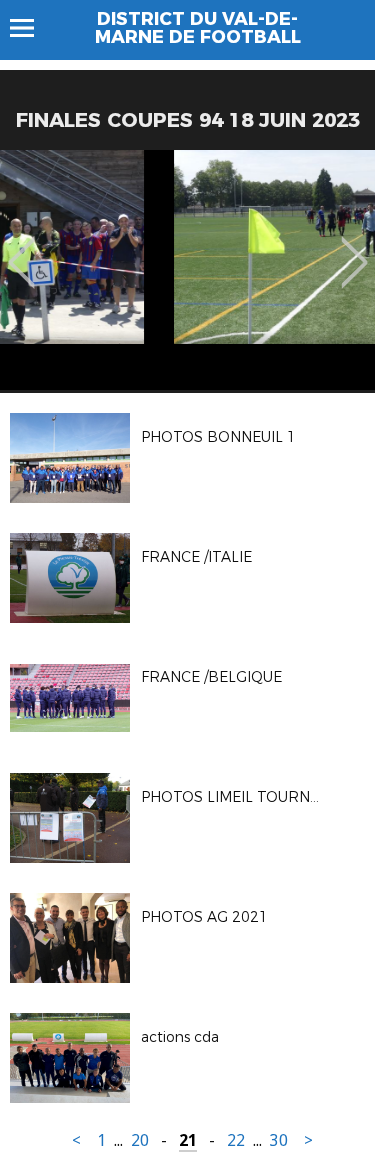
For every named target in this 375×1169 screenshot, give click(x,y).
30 (279, 1140)
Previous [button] (21, 248)
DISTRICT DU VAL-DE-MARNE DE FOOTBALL (198, 28)
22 (236, 1140)
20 (140, 1140)
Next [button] (354, 248)
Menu (31, 28)
